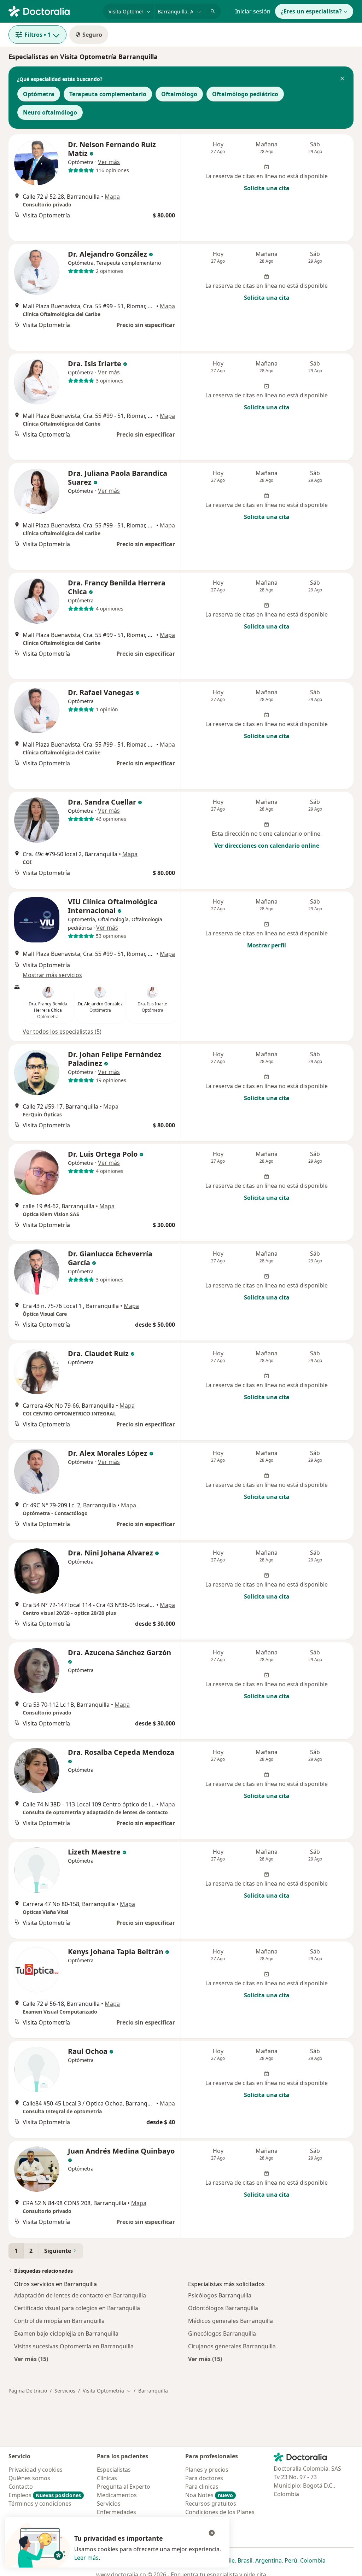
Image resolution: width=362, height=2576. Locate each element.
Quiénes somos (29, 2478)
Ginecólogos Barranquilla (222, 2333)
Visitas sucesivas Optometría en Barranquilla (74, 2346)
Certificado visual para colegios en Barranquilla (77, 2308)
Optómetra (39, 94)
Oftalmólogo (179, 94)
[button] (342, 79)
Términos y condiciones (40, 2504)
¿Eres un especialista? (311, 11)
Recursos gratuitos (211, 2504)
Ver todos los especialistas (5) (62, 1032)
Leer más (86, 2558)
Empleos (45, 2495)
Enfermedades (116, 2512)
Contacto (21, 2487)
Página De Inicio (28, 2391)
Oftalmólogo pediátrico (245, 94)
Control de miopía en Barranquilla (59, 2321)
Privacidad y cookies (36, 2470)
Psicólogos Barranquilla (220, 2295)
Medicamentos (117, 2495)
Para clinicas (202, 2487)
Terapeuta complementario (108, 94)
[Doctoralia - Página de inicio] (53, 11)
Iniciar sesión (253, 11)
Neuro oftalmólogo (50, 112)
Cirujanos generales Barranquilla (232, 2346)
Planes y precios (207, 2470)
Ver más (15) (31, 2359)
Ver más (109, 162)
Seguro (92, 35)
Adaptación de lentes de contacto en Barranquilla (80, 2295)
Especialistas (114, 2470)
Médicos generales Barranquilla (230, 2321)
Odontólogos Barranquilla (223, 2308)
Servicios (65, 2391)
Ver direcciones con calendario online (267, 846)
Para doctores (204, 2478)
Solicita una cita (267, 188)
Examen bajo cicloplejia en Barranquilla (66, 2333)
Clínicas (107, 2478)
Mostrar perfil (267, 945)
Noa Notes (209, 2495)
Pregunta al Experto (124, 2487)
